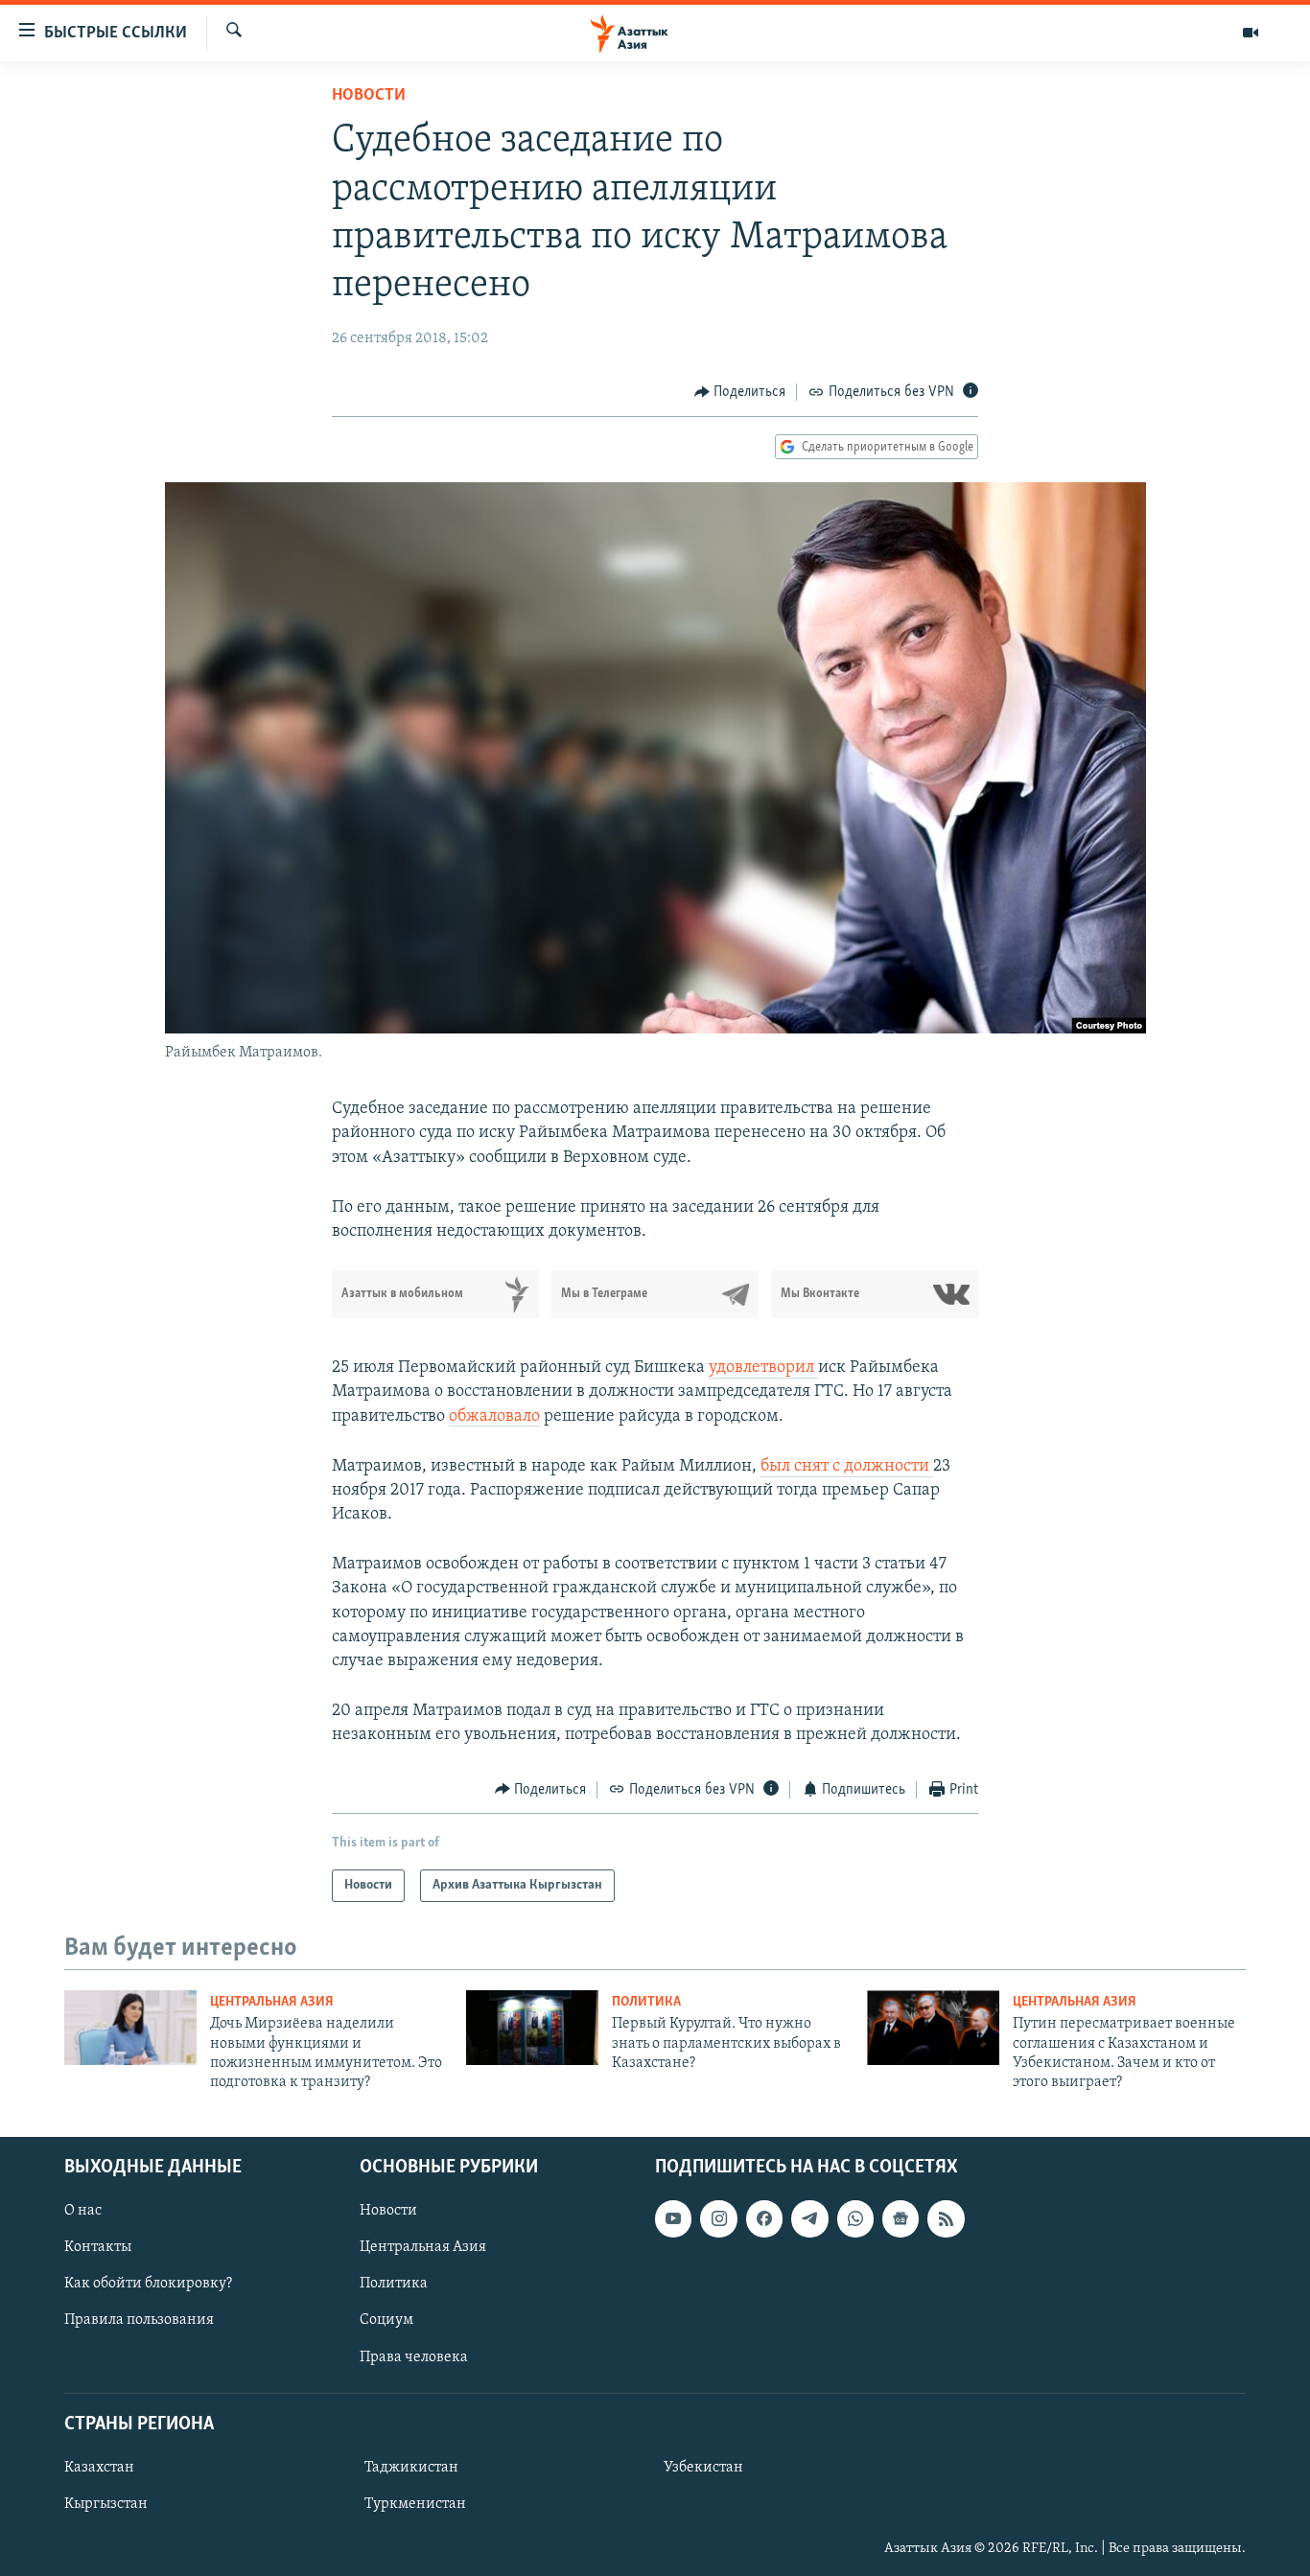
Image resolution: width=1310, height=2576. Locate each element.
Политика (646, 2002)
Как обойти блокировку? (148, 2284)
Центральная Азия (272, 2002)
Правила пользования (139, 2320)
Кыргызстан (106, 2504)
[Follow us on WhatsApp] (855, 2218)
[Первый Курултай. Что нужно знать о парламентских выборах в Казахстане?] (532, 2028)
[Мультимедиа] (1251, 33)
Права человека (414, 2356)
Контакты (98, 2247)
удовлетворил (763, 1368)
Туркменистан (415, 2504)
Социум (386, 2320)
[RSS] (946, 2218)
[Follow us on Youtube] (673, 2218)
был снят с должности (847, 1467)
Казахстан (99, 2468)
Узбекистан (703, 2468)
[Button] (740, 392)
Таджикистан (411, 2468)
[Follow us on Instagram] (718, 2218)
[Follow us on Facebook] (764, 2218)
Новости (369, 96)
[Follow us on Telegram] (809, 2218)
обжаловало (494, 1417)
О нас (83, 2211)
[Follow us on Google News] (901, 2218)
